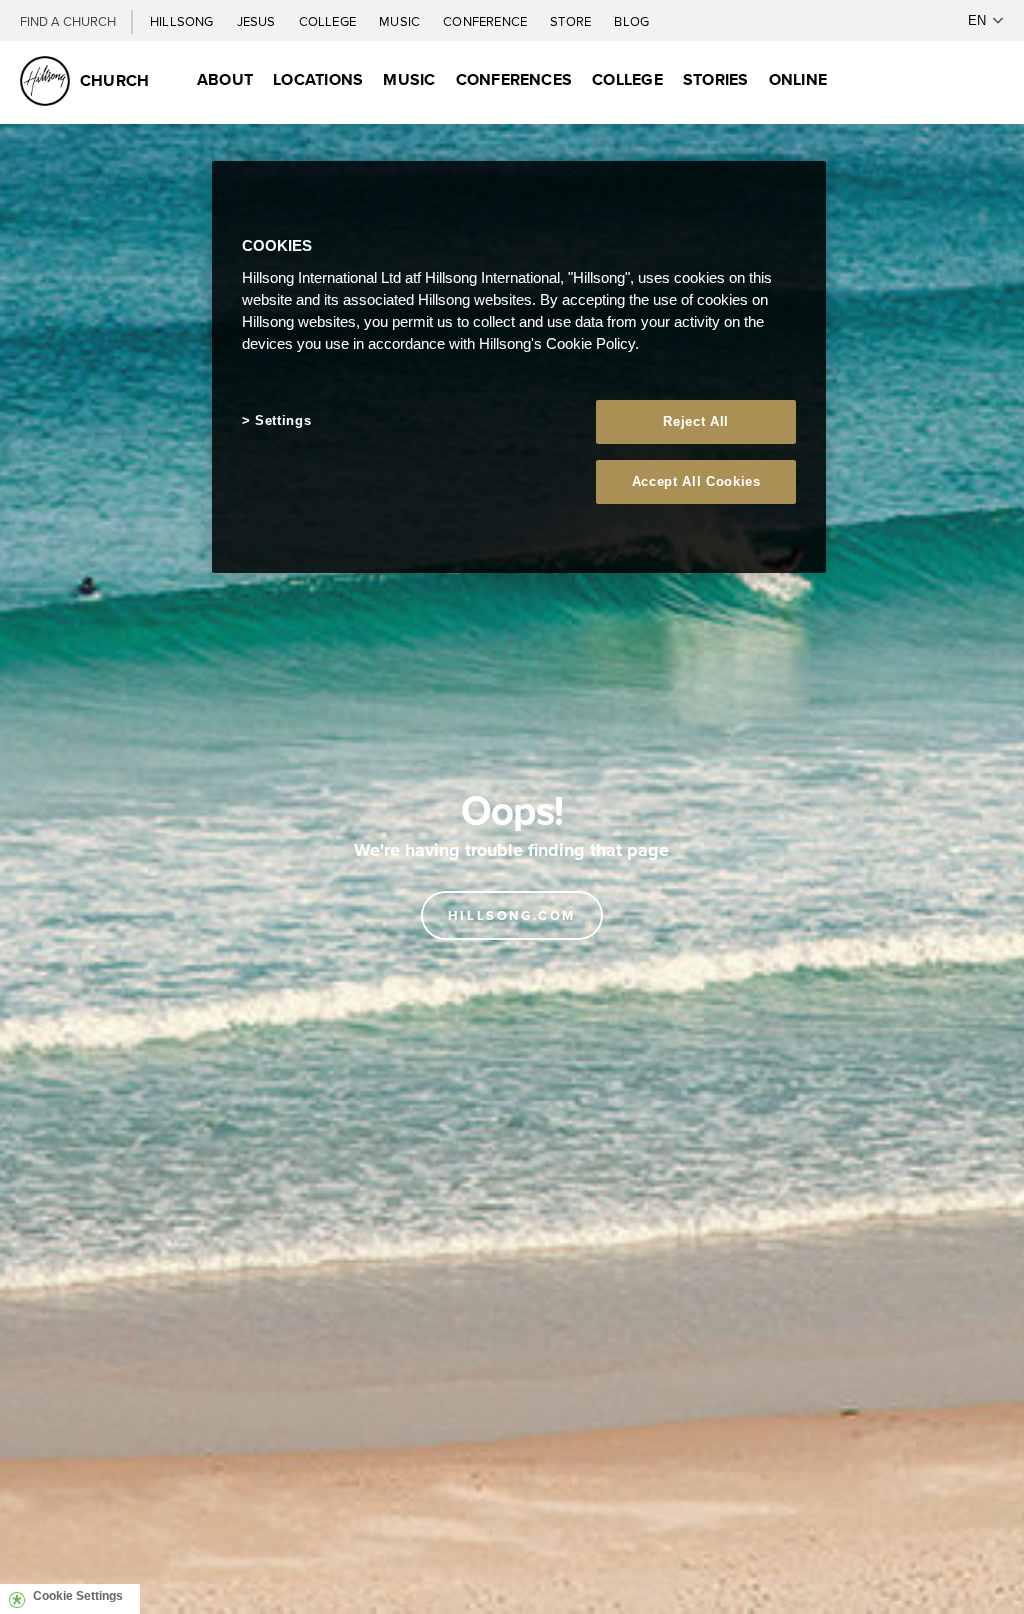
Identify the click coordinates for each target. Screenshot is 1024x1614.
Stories (716, 79)
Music (401, 21)
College (329, 21)
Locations (318, 79)
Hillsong (183, 21)
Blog (631, 21)
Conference (486, 21)
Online (798, 79)
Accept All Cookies (696, 481)
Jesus (258, 21)
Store (572, 21)
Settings (283, 420)
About (225, 79)
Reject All (696, 421)
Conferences (514, 79)
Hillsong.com (512, 915)
